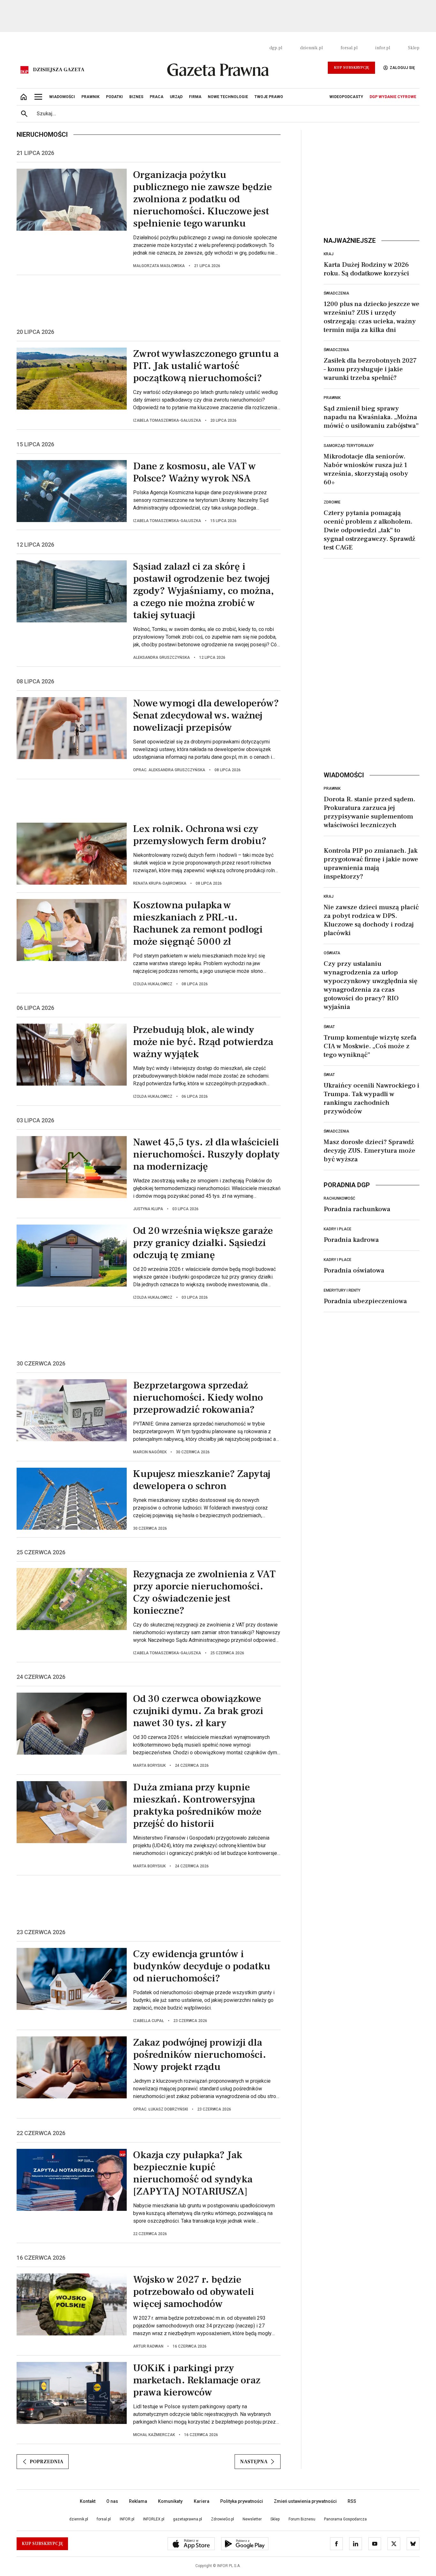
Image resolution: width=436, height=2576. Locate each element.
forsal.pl (349, 48)
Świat (329, 1027)
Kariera (202, 2501)
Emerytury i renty (342, 1290)
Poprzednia (46, 2462)
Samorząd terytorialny (349, 446)
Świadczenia (336, 293)
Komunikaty (170, 2501)
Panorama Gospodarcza (345, 2519)
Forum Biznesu (302, 2519)
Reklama (138, 2501)
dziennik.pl (311, 48)
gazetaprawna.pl (188, 2519)
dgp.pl (276, 48)
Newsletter (252, 2519)
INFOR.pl (127, 2519)
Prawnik (332, 398)
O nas (112, 2501)
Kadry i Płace (338, 1229)
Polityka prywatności (242, 2501)
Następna (254, 2462)
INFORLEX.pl (154, 2519)
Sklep (414, 48)
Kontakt (88, 2501)
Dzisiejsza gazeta (59, 70)
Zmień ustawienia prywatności (305, 2501)
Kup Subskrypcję (351, 68)
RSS (352, 2501)
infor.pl (383, 48)
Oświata (332, 953)
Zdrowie (332, 502)
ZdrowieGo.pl (222, 2519)
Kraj (329, 254)
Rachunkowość (339, 1198)
